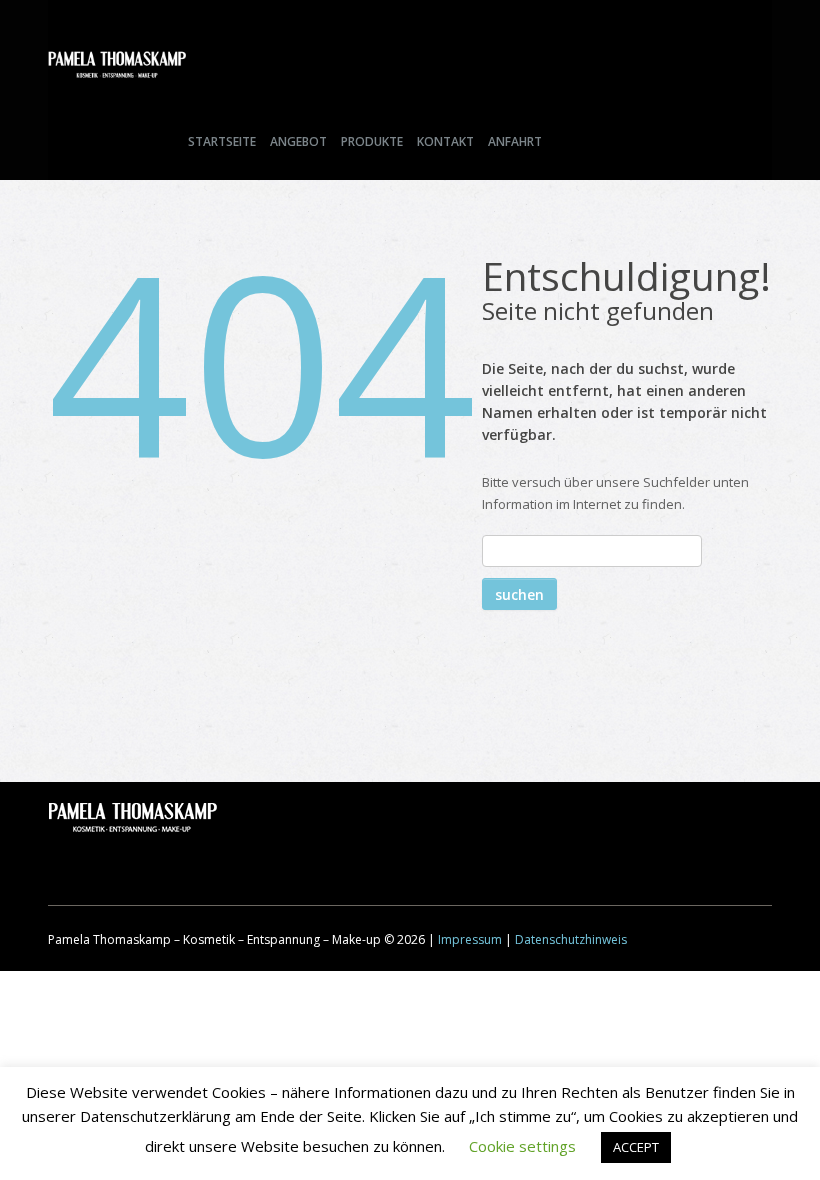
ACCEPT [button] (636, 1147)
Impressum (470, 939)
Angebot (298, 141)
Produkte (372, 141)
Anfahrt (515, 141)
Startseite (222, 141)
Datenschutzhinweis (571, 939)
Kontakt (445, 141)
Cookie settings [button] (522, 1146)
